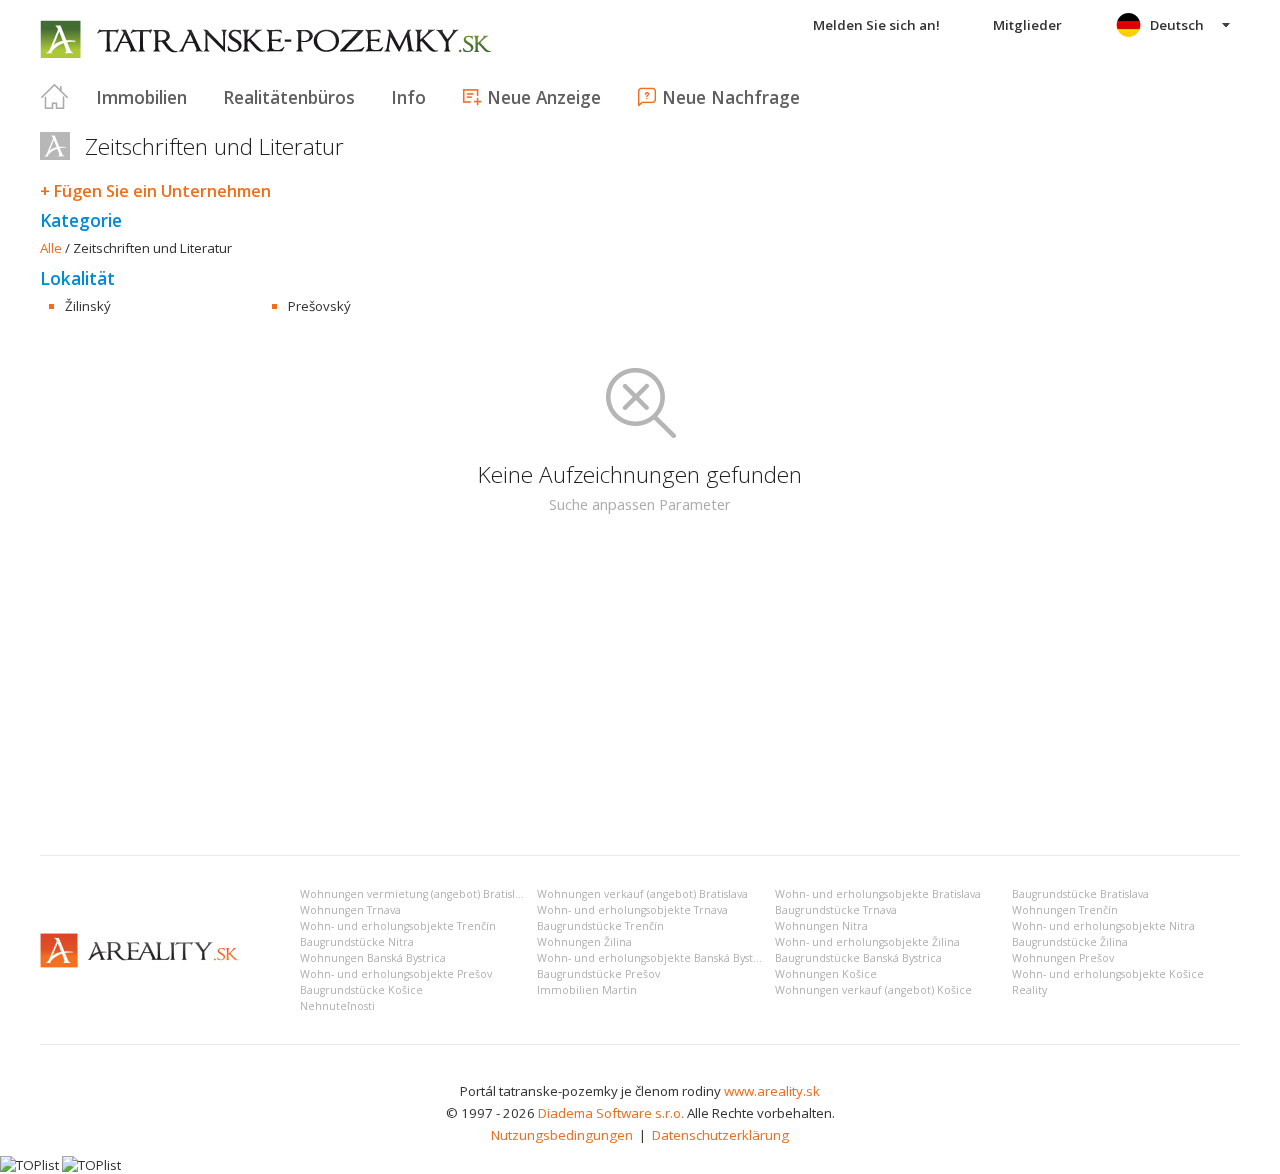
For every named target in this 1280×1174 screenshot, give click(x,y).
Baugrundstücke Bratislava (1080, 894)
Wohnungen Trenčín (1065, 910)
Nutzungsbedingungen (562, 1135)
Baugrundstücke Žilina (1070, 942)
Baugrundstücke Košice (361, 990)
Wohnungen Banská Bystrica (373, 958)
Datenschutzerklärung (720, 1135)
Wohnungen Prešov (1063, 958)
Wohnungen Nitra (821, 926)
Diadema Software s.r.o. (611, 1113)
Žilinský (88, 306)
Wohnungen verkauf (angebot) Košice (873, 990)
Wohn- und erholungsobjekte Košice (1108, 974)
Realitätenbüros (289, 97)
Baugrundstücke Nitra (357, 942)
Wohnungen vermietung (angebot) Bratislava (416, 894)
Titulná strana (55, 97)
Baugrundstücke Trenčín (600, 926)
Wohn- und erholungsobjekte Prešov (396, 974)
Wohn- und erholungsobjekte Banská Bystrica (655, 958)
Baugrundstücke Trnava (836, 910)
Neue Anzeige (544, 97)
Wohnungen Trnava (350, 910)
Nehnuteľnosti (337, 1006)
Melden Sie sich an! (876, 25)
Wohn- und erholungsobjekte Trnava (632, 910)
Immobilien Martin (587, 990)
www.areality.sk (772, 1091)
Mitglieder (1027, 25)
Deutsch (1177, 25)
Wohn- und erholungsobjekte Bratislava (878, 894)
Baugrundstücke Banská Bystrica (858, 958)
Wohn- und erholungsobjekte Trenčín (398, 926)
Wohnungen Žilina (584, 942)
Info (408, 97)
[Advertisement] (640, 690)
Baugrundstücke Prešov (598, 974)
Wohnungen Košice (826, 974)
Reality (1029, 990)
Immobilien (141, 97)
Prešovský (319, 306)
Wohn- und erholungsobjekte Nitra (1103, 926)
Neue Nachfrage (731, 97)
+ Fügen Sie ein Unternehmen (155, 191)
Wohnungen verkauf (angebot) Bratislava (642, 894)
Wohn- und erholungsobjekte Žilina (867, 942)
